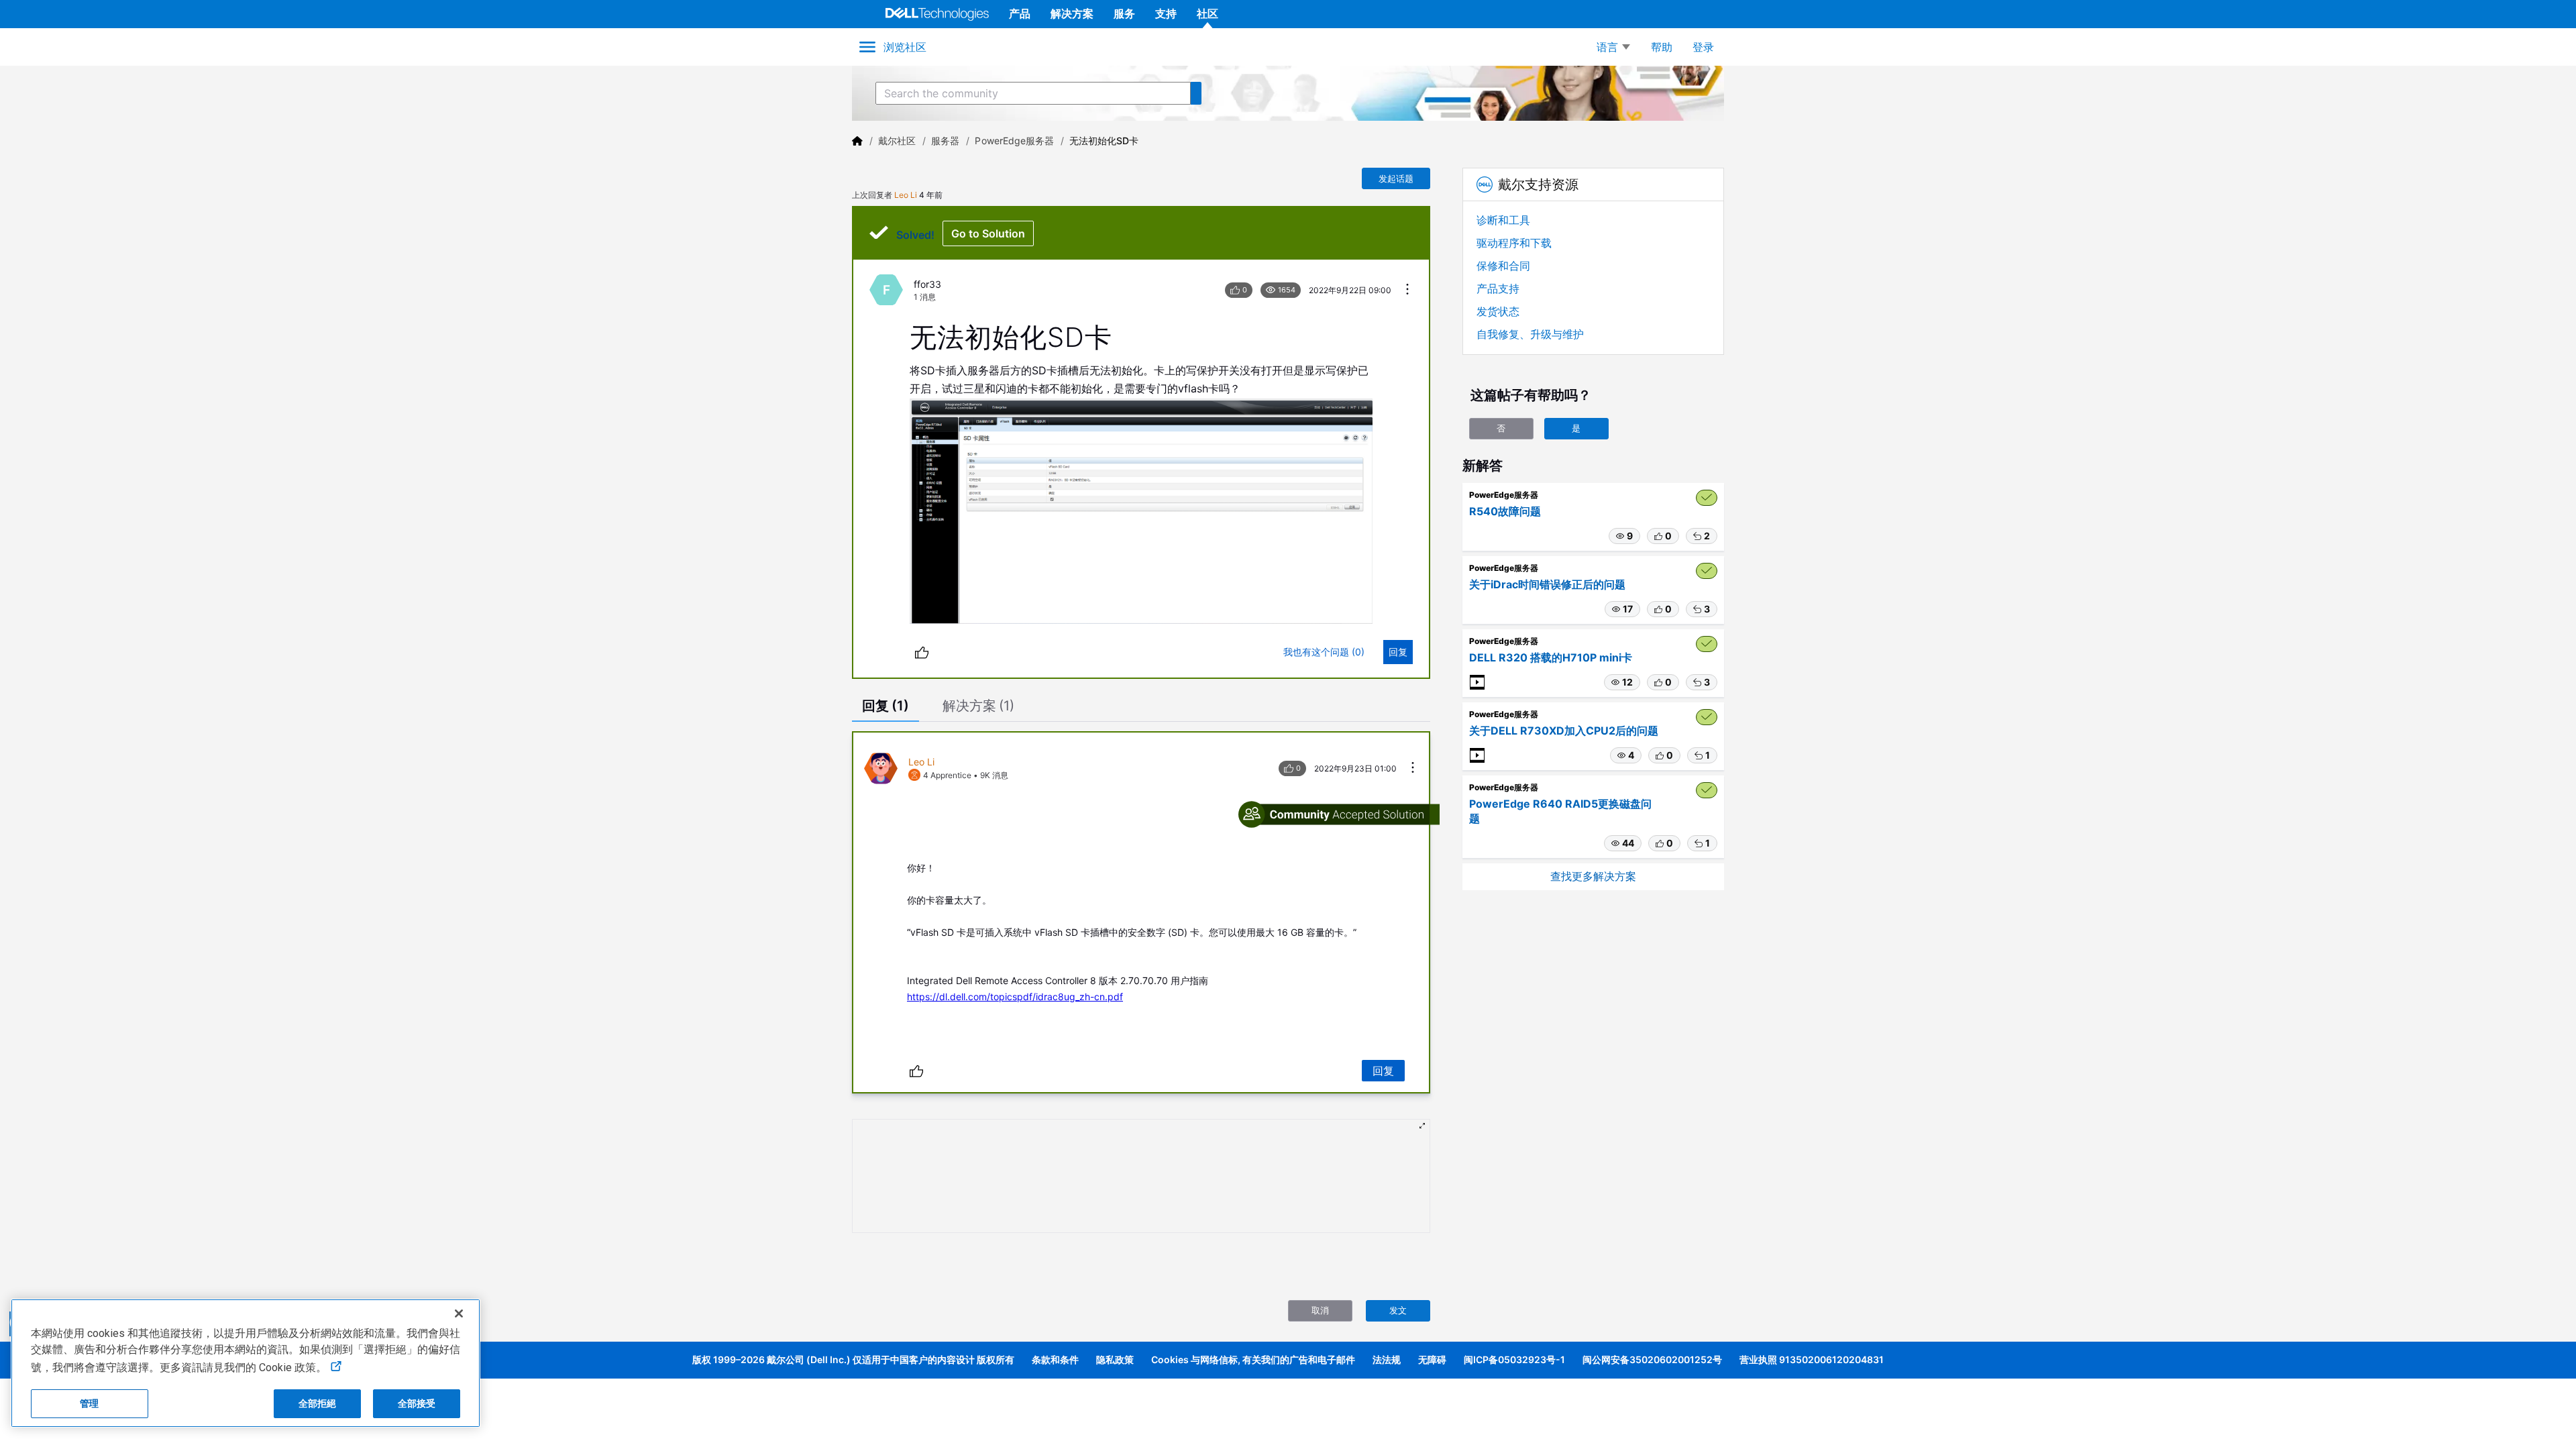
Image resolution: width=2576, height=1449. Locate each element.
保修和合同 (1503, 266)
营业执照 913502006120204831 (1812, 1359)
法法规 (1387, 1359)
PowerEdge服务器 (1014, 141)
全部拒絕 (318, 1403)
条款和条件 (1055, 1359)
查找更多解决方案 (1593, 876)
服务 (1124, 13)
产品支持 (1498, 288)
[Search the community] (1196, 93)
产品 (1020, 13)
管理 (89, 1403)
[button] (1624, 536)
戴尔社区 (897, 141)
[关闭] (459, 1313)
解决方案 (1072, 13)
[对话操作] (1407, 290)
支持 (1166, 13)
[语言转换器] (1613, 47)
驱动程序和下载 (1514, 243)
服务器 (945, 141)
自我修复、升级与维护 (1530, 334)
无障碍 (1432, 1359)
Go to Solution (988, 233)
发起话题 (1396, 178)
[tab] (885, 707)
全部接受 (417, 1403)
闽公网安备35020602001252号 (1652, 1359)
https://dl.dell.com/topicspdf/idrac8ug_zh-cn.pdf (1015, 997)
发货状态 (1498, 311)
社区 (1207, 13)
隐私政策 (1115, 1359)
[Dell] (857, 141)
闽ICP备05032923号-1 (1514, 1359)
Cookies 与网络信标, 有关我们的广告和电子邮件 (1253, 1359)
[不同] (922, 652)
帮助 (1662, 47)
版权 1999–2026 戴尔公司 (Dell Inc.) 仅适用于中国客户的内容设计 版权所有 (853, 1359)
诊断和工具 (1503, 220)
